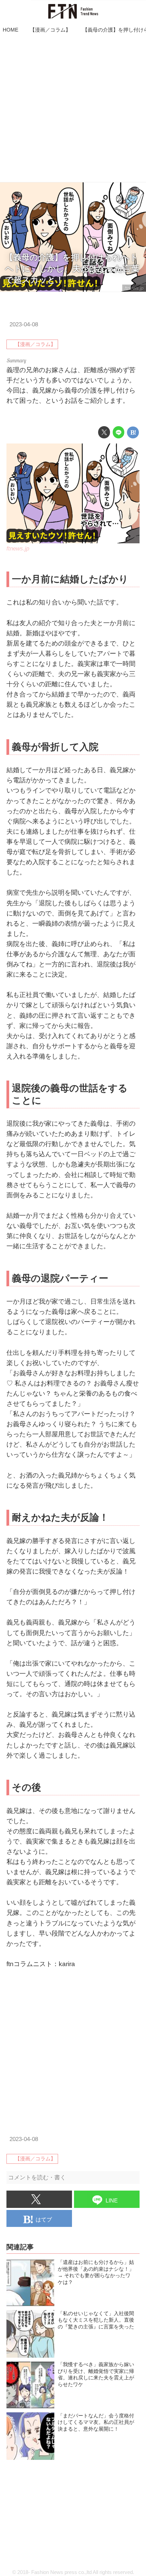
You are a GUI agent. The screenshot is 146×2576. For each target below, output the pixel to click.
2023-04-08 (24, 324)
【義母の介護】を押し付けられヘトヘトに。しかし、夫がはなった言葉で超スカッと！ (72, 269)
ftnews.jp (134, 288)
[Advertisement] (73, 109)
